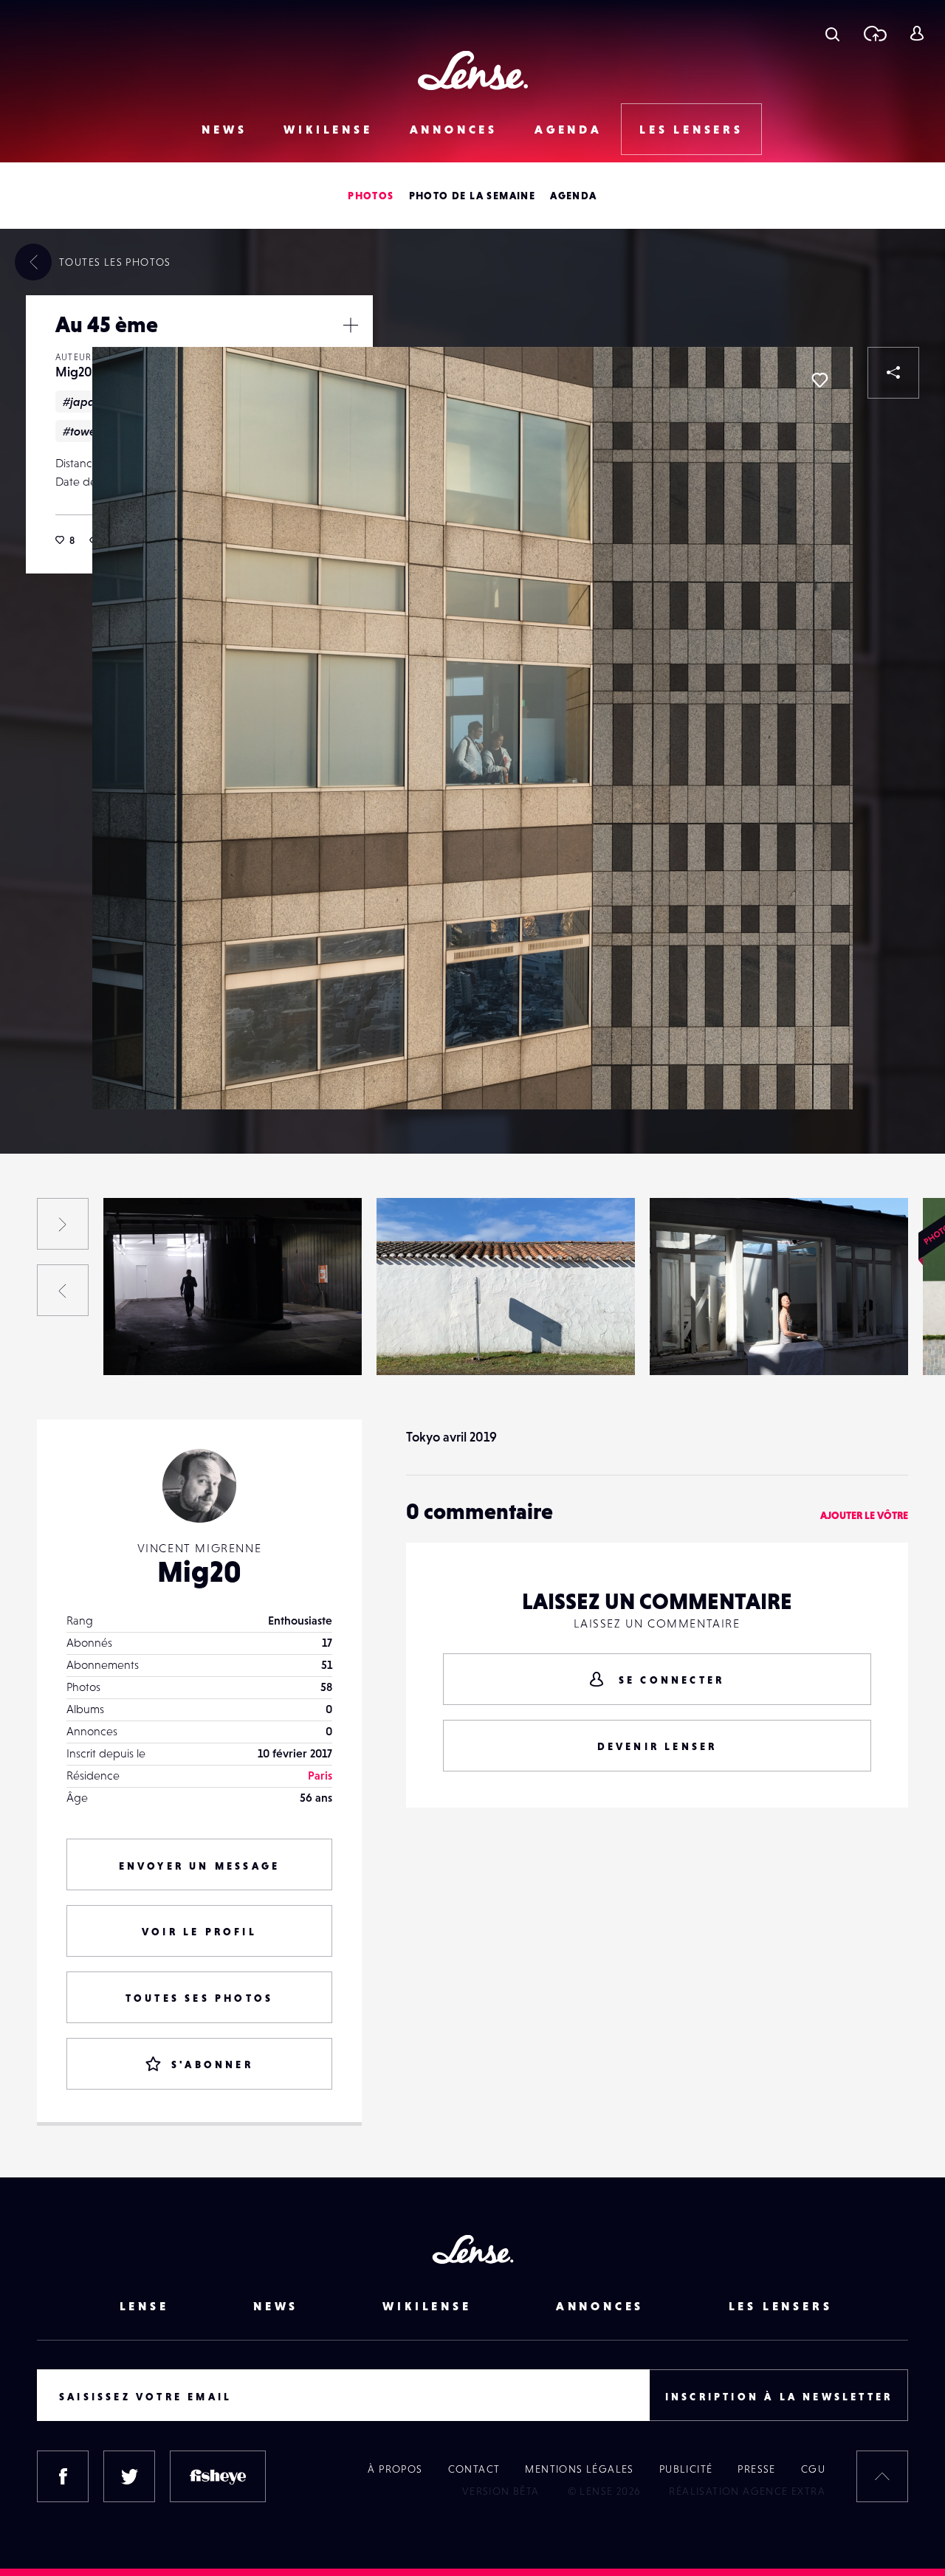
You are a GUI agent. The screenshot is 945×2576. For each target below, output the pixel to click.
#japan (82, 402)
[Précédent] (63, 1290)
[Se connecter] (917, 33)
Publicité (686, 2469)
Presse (756, 2469)
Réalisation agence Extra (747, 2491)
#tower (82, 431)
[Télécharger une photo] (874, 33)
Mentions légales (579, 2469)
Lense (144, 2306)
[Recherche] (832, 33)
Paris (320, 1775)
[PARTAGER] (893, 373)
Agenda (568, 129)
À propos (395, 2469)
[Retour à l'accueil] (473, 70)
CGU (813, 2469)
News (224, 129)
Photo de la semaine (472, 196)
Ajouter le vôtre (864, 1515)
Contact (474, 2469)
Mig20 (74, 372)
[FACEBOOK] (63, 2476)
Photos (371, 196)
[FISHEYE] (218, 2476)
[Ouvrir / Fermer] (351, 325)
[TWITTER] (129, 2476)
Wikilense (328, 129)
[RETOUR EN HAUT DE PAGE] (882, 2476)
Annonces (454, 129)
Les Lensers (691, 129)
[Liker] (819, 380)
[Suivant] (63, 1224)
